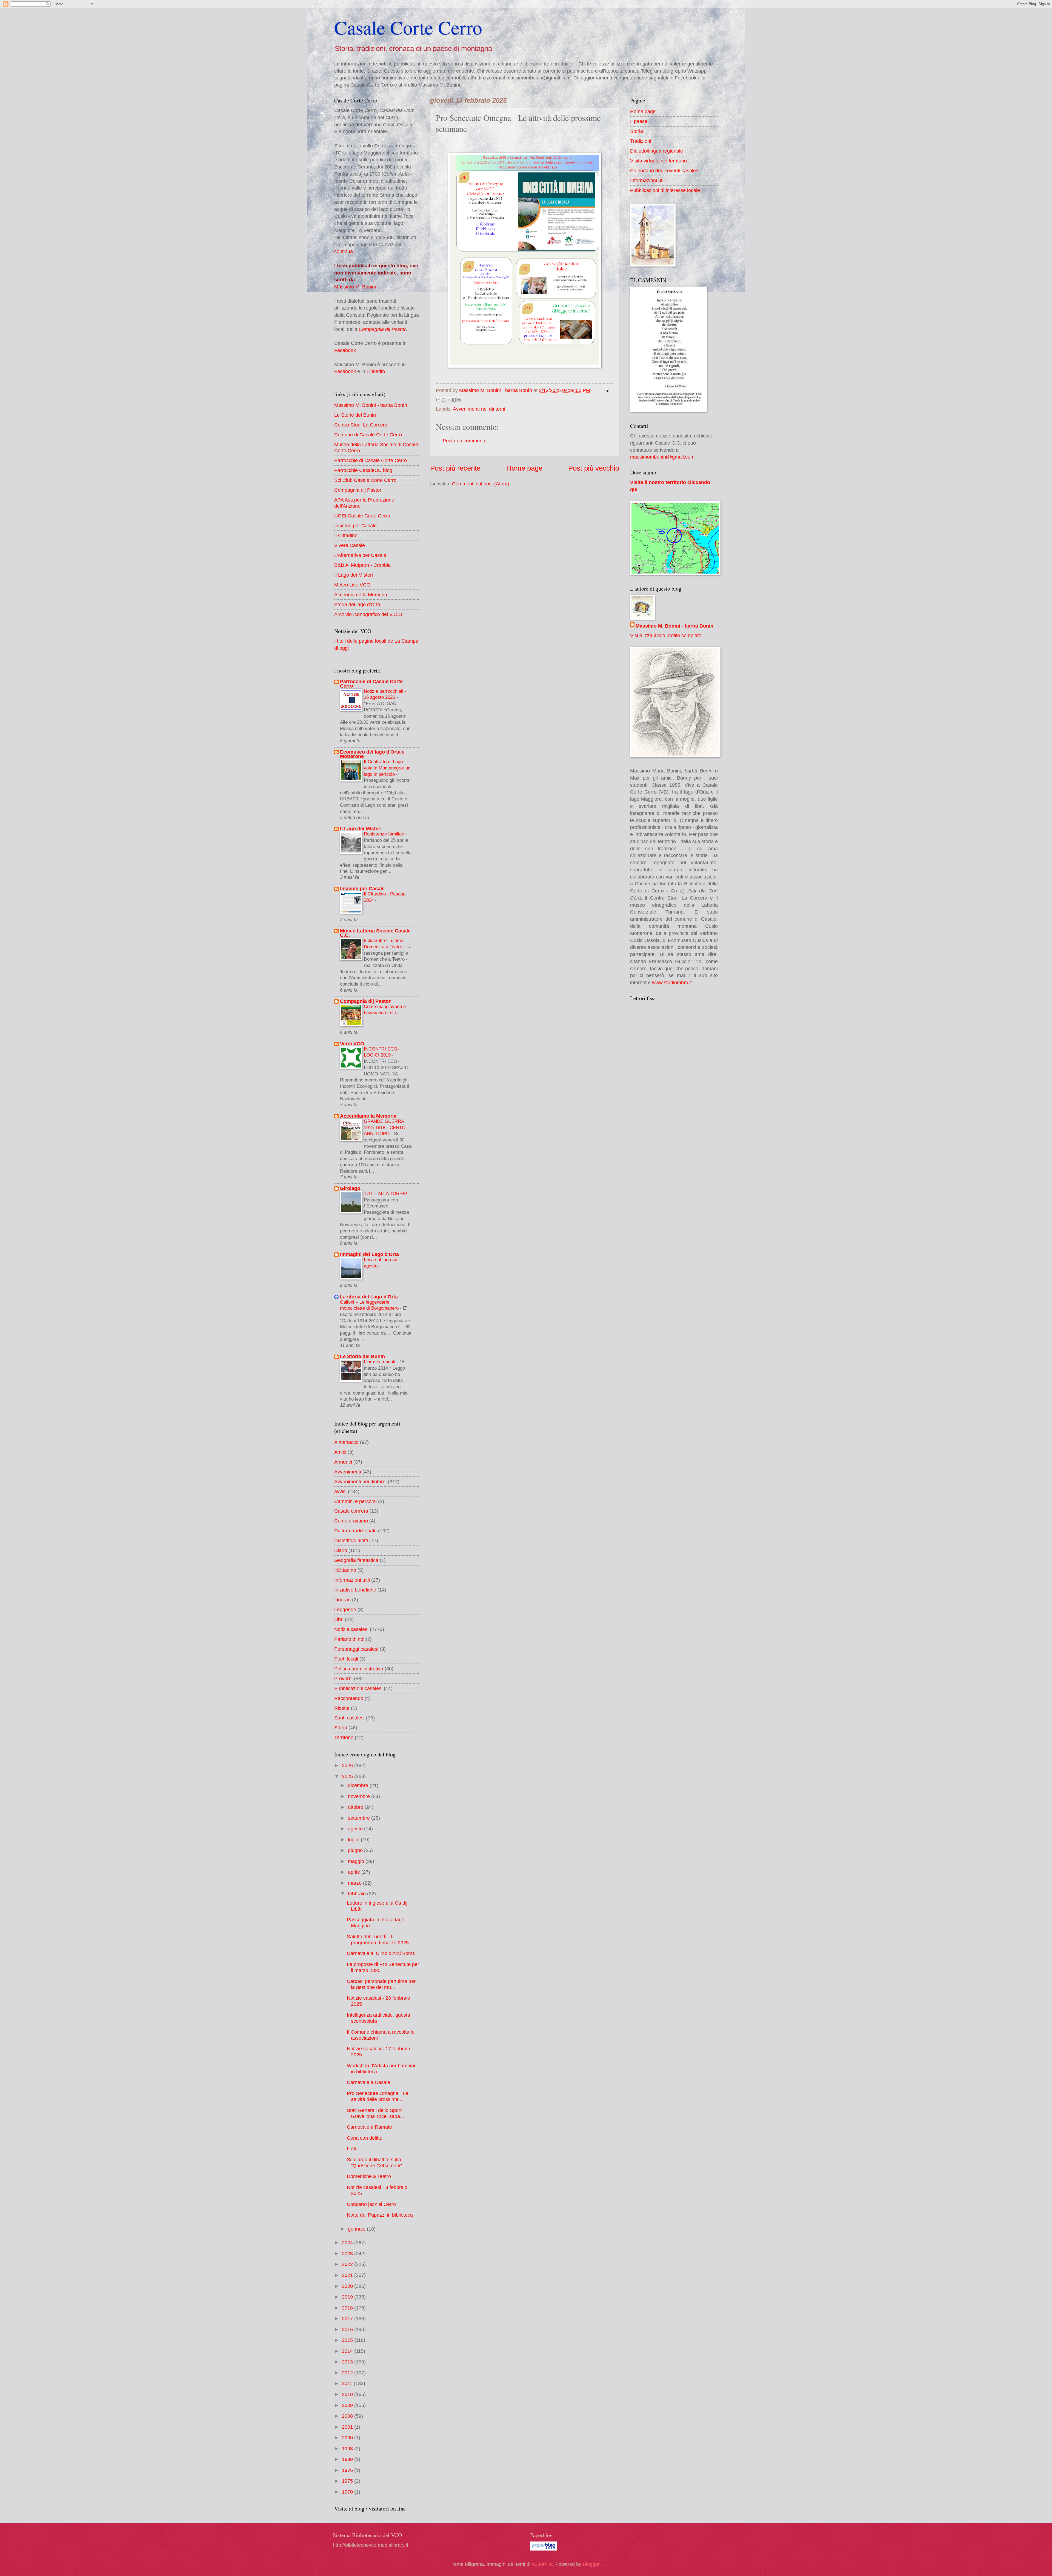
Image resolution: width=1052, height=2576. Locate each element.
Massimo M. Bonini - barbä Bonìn (371, 405)
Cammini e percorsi (355, 1501)
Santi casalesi (349, 1718)
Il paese (639, 121)
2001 (348, 2427)
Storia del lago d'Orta (357, 604)
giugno (356, 1850)
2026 (348, 1765)
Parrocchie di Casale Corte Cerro (371, 460)
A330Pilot (542, 2564)
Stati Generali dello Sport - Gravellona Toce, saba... (376, 2113)
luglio (354, 1840)
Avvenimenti (348, 1472)
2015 (348, 2340)
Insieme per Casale (355, 526)
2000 (348, 2438)
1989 (348, 2459)
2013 (348, 2362)
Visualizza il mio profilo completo (666, 635)
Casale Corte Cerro (408, 27)
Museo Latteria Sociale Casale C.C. (375, 933)
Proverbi (343, 1678)
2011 (348, 2383)
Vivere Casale (350, 545)
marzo (355, 1883)
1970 (348, 2492)
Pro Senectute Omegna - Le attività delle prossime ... (378, 2096)
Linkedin (376, 371)
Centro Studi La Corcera (361, 425)
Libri (339, 1619)
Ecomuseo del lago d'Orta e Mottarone (372, 754)
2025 (348, 1776)
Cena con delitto (365, 2138)
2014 (348, 2351)
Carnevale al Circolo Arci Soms (381, 1953)
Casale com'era (351, 1511)
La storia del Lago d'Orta (369, 1297)
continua (344, 251)
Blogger (591, 2564)
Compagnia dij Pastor (382, 329)
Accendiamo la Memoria (361, 595)
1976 (348, 2470)
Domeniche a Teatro (369, 2176)
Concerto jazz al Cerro (371, 2204)
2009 (348, 2405)
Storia (341, 1728)
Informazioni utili (352, 1580)
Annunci (343, 1462)
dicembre (359, 1785)
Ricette (342, 1708)
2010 (348, 2394)
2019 (348, 2297)
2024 (348, 2242)
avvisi (340, 1491)
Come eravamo (351, 1521)
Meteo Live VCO (352, 585)
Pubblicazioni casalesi (358, 1688)
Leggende (345, 1609)
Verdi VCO (352, 1044)
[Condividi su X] (449, 400)
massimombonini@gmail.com (662, 457)
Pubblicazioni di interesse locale (665, 190)
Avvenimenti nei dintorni (479, 409)
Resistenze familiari (385, 834)
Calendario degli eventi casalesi (665, 171)
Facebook (345, 350)
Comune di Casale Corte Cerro (368, 435)
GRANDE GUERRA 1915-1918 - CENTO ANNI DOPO (385, 1127)
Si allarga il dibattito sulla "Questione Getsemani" (374, 2163)
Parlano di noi (349, 1639)
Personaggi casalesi (356, 1649)
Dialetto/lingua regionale (657, 151)
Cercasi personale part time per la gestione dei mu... (381, 1984)
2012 (348, 2373)
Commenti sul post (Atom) (481, 484)
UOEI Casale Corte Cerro (362, 516)
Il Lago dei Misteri (354, 575)
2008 (348, 2416)
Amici (340, 1452)
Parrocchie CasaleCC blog (363, 470)
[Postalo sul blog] (444, 400)
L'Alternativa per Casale (360, 555)
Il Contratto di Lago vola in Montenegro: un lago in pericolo (387, 768)
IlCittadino (345, 1570)
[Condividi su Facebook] (454, 400)
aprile (355, 1872)
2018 (348, 2308)
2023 (348, 2253)
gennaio (357, 2229)
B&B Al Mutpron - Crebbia (362, 565)
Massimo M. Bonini (355, 287)
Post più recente (455, 468)
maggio (357, 1861)
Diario (341, 1550)
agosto (356, 1829)
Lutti (351, 2149)
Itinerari (342, 1600)
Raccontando (349, 1698)
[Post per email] (605, 390)
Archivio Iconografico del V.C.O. (369, 614)
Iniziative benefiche (355, 1590)
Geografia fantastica (356, 1560)
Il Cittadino (346, 535)
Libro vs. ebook (380, 1362)
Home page (524, 468)
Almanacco (346, 1442)
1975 (348, 2481)
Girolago (350, 1188)
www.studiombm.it (672, 982)
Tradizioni (641, 141)
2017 (348, 2318)
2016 (348, 2329)
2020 (348, 2286)
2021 (348, 2275)
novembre (360, 1796)
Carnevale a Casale (368, 2082)
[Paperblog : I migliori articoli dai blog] (544, 2549)
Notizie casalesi (351, 1629)
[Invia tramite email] (438, 400)
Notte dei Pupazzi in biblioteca (380, 2215)
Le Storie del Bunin (355, 415)
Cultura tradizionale (355, 1531)
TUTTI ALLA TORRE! (386, 1193)
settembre (360, 1818)
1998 (348, 2448)
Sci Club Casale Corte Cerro (365, 480)
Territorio (344, 1737)
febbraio (358, 1894)
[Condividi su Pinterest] (459, 400)
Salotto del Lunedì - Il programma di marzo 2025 (378, 1940)
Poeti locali (346, 1659)
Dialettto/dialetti (351, 1540)
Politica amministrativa (359, 1669)
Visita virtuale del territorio (658, 161)
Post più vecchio (594, 468)
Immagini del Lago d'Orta (369, 1254)
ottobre (356, 1807)
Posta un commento (465, 441)
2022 (348, 2264)
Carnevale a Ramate (369, 2127)
